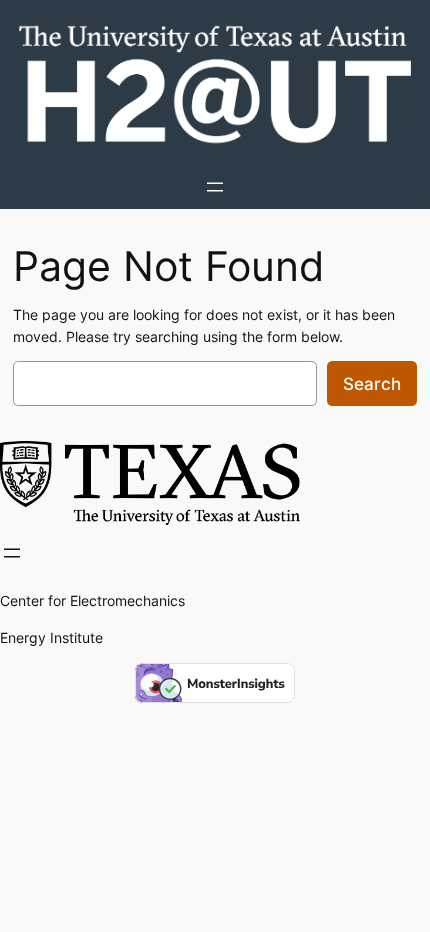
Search (372, 384)
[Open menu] (215, 187)
